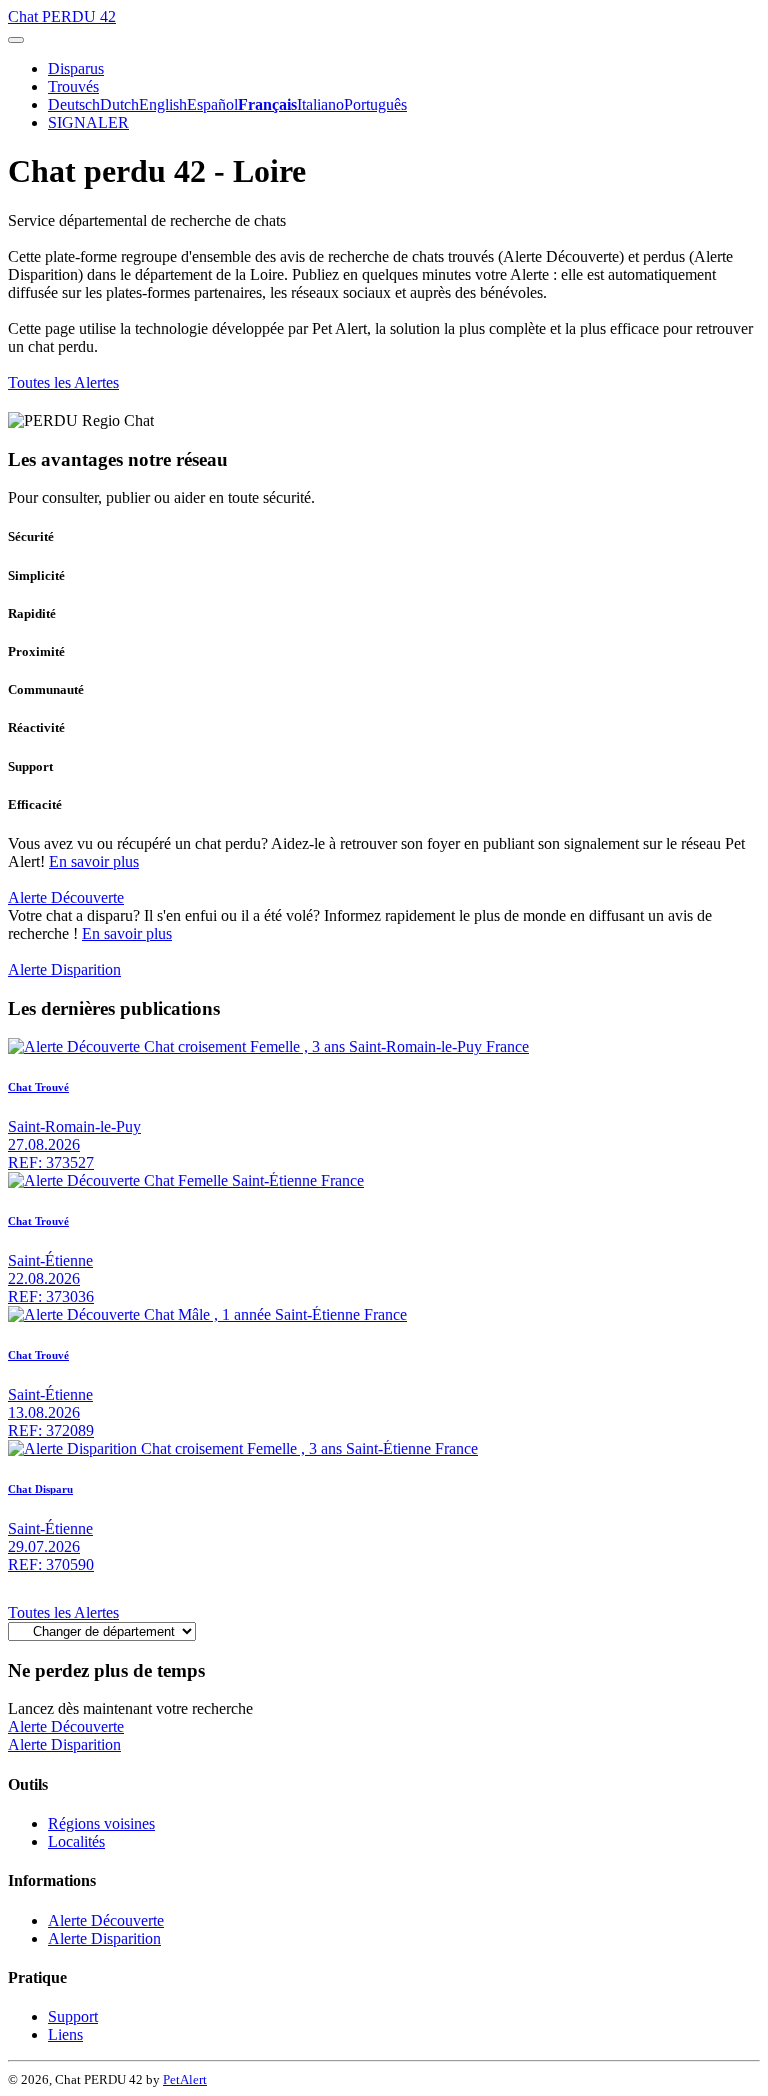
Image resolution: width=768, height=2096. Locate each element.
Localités (76, 1841)
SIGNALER (88, 122)
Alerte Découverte (66, 897)
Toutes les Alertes (63, 382)
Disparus (76, 68)
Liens (65, 2034)
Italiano (320, 104)
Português (375, 104)
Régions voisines (101, 1823)
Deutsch (74, 104)
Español (212, 104)
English (163, 104)
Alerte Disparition (64, 969)
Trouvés (73, 86)
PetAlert (185, 2079)
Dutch (119, 104)
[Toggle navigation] (16, 40)
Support (73, 2016)
